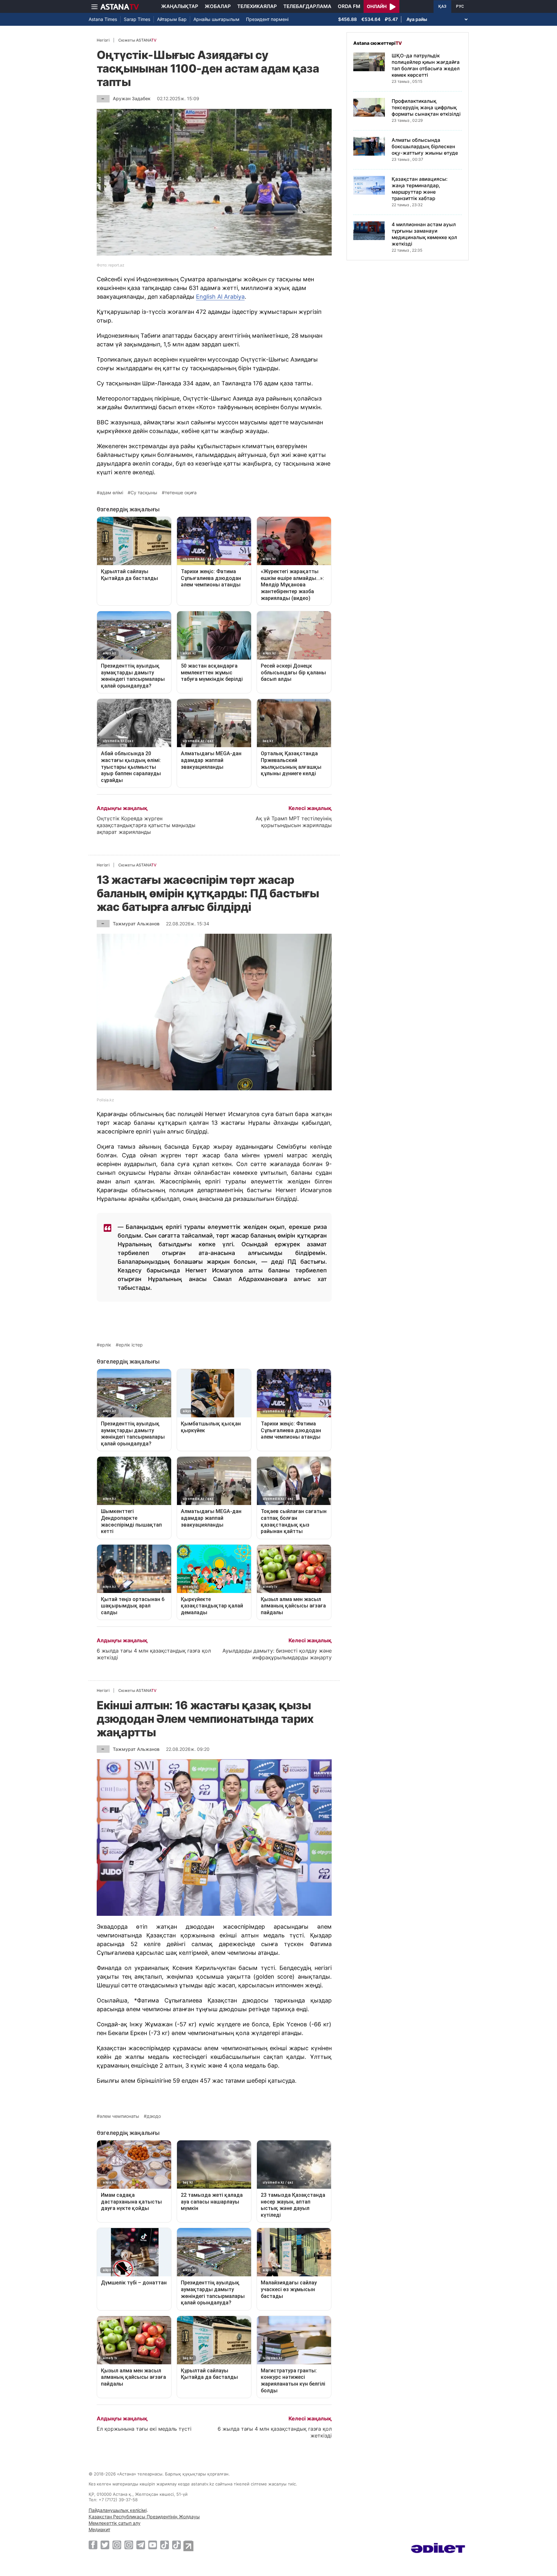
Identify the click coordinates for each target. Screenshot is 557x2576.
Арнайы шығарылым (216, 19)
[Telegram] (141, 2545)
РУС (460, 6)
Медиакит (99, 2529)
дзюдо (154, 2116)
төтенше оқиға (181, 493)
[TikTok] (165, 2545)
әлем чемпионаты (119, 2116)
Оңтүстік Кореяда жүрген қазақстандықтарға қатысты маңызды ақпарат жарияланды (146, 825)
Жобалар (218, 6)
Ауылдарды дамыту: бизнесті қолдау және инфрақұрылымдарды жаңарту (277, 1654)
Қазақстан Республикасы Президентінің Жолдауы (144, 2517)
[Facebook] (93, 2545)
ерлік (105, 1345)
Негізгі (103, 40)
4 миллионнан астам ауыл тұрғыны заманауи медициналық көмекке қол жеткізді (424, 234)
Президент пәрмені (267, 19)
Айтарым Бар (172, 19)
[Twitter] (105, 2545)
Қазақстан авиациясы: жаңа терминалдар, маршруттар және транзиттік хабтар (420, 189)
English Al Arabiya (220, 297)
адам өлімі (111, 493)
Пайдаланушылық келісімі (118, 2510)
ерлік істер (131, 1345)
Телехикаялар (257, 6)
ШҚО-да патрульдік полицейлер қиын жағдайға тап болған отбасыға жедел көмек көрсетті (426, 65)
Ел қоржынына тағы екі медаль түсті (144, 2429)
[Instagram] (117, 2545)
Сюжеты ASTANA (137, 40)
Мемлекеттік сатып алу (115, 2523)
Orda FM (349, 6)
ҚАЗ (442, 6)
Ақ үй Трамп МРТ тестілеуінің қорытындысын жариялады (294, 822)
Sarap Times (137, 19)
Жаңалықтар (180, 6)
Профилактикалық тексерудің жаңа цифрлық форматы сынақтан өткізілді (426, 107)
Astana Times (103, 19)
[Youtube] (153, 2545)
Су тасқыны (144, 493)
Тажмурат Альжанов (136, 924)
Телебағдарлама (307, 6)
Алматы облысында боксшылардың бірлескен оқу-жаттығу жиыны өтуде (425, 146)
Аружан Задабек (132, 98)
